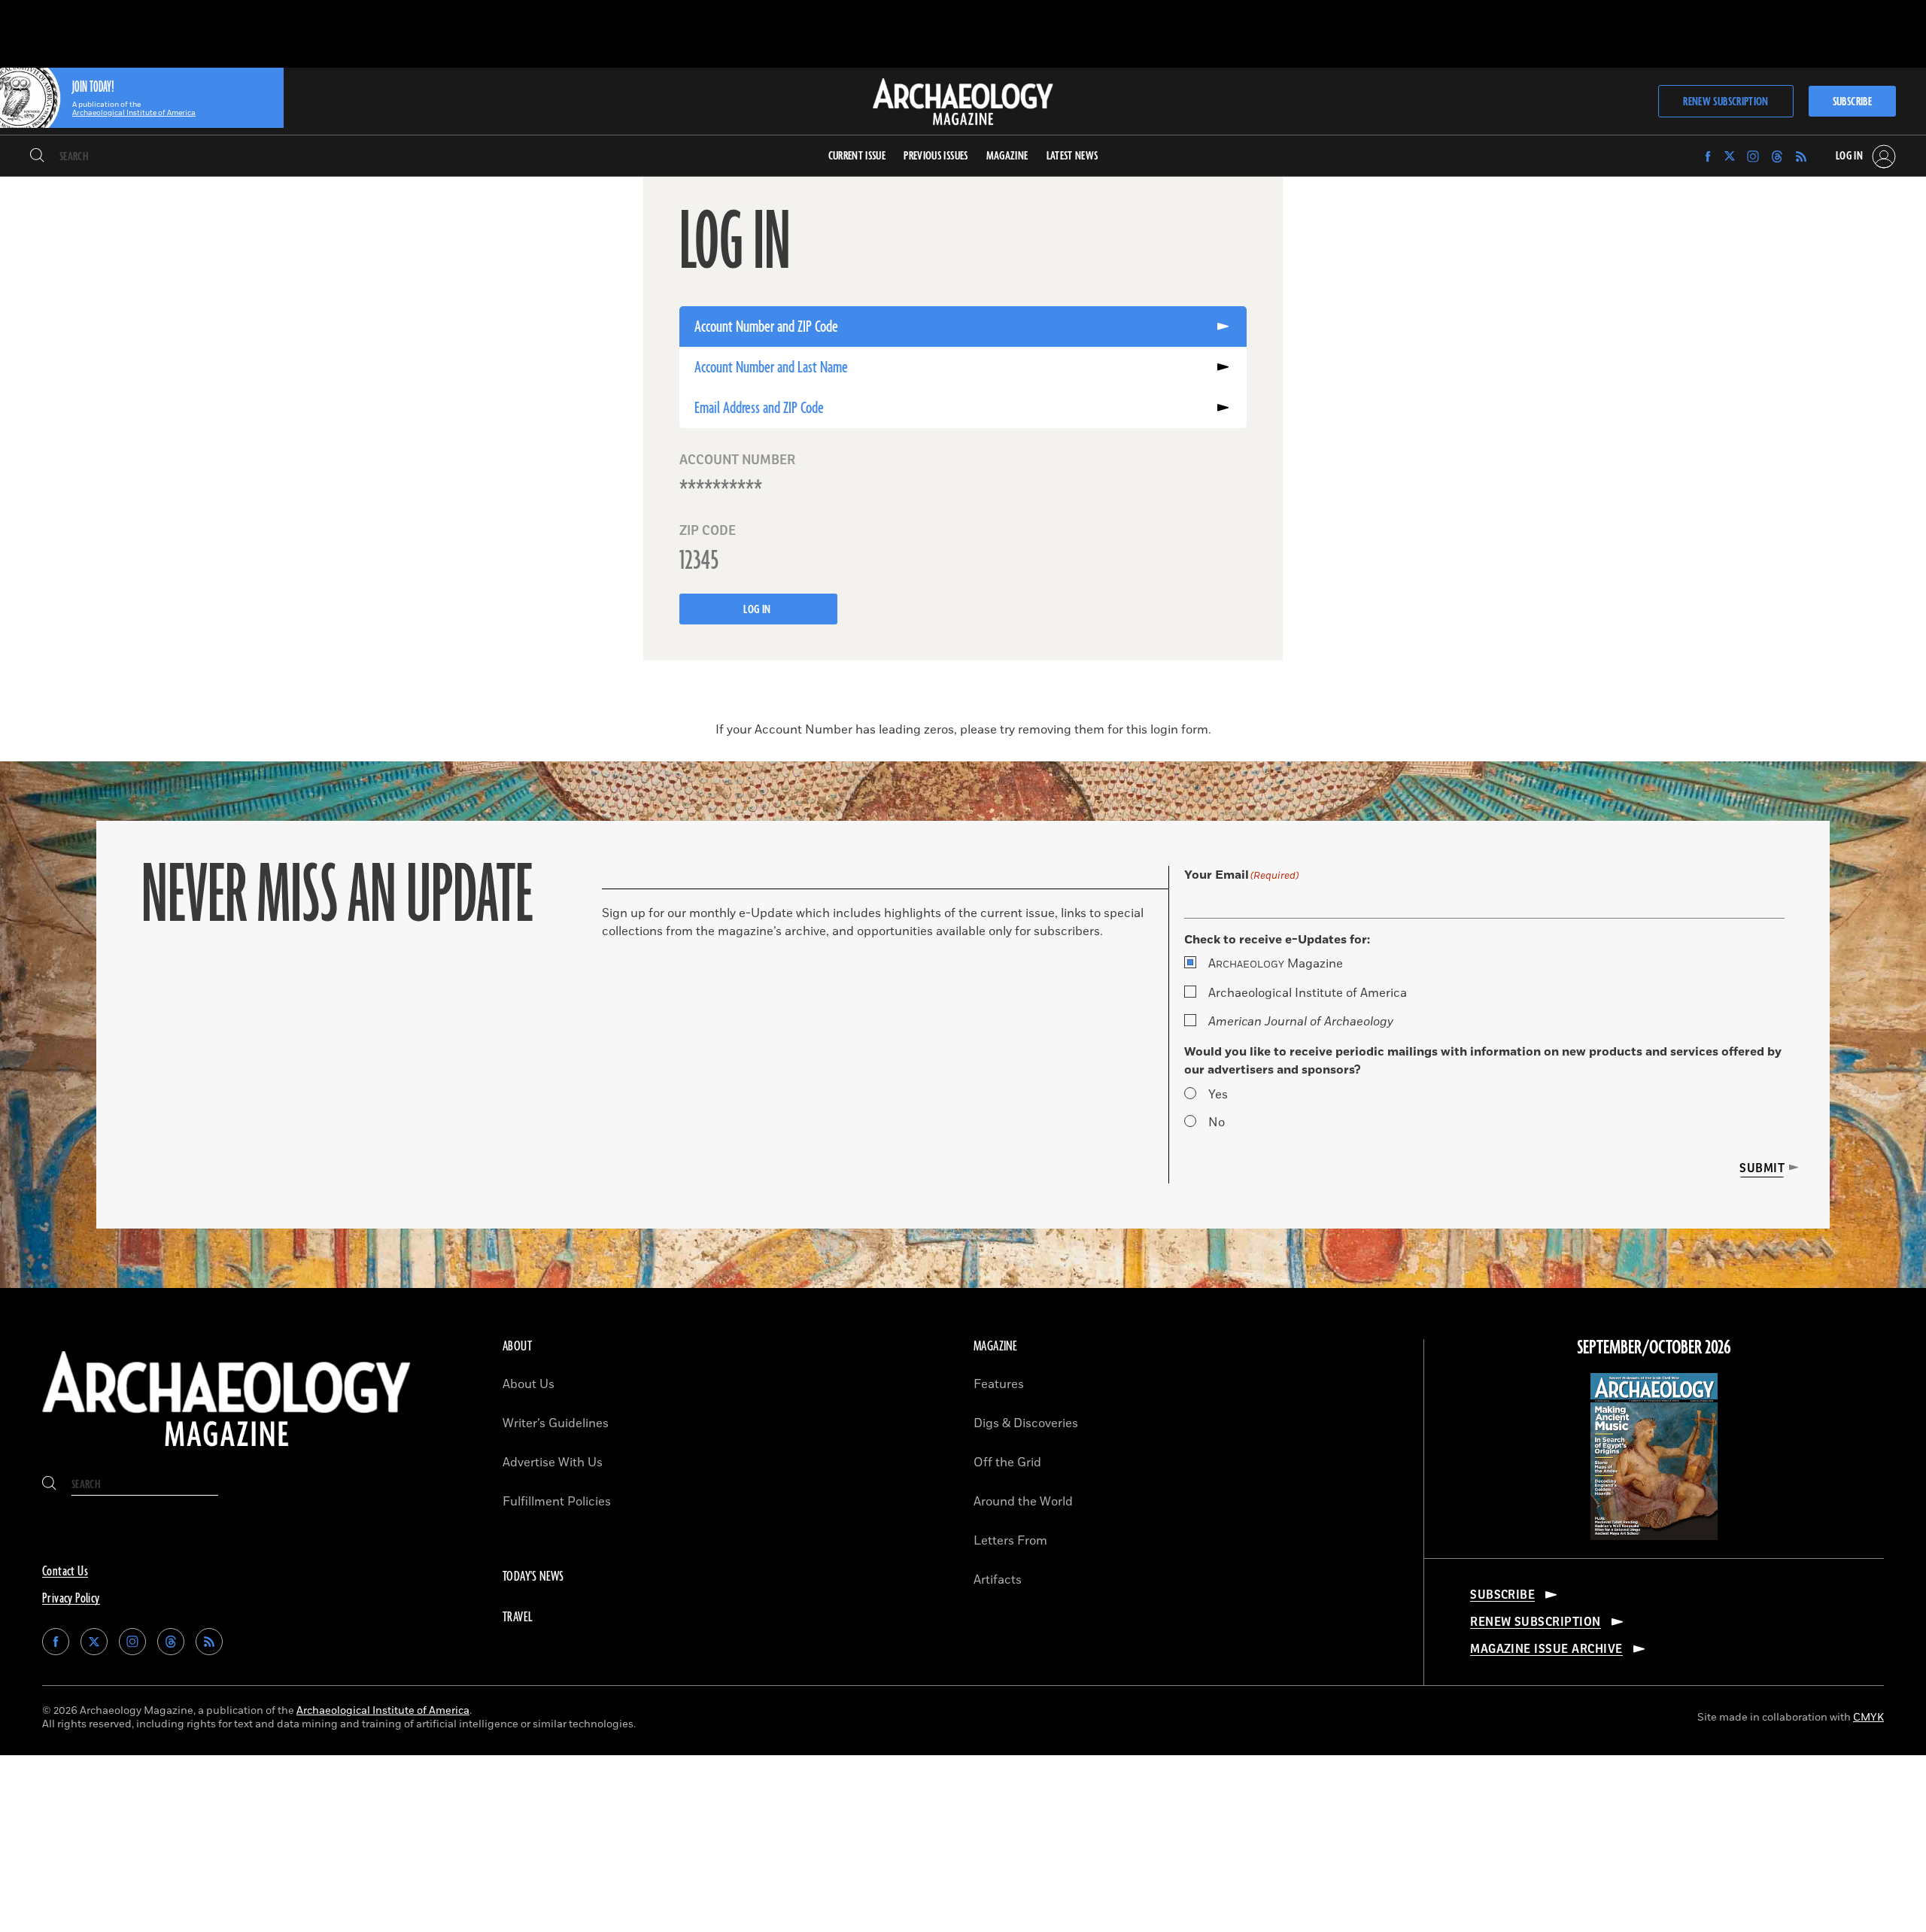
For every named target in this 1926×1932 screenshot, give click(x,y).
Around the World (1023, 1502)
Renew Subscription (1726, 102)
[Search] (37, 156)
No (1217, 1122)
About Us (529, 1384)
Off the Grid (1007, 1463)
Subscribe (1852, 102)
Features (999, 1384)
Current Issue (857, 156)
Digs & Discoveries (1026, 1423)
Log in (758, 610)
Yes (1218, 1095)
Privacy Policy (71, 1599)
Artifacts (998, 1580)
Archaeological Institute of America (1308, 993)
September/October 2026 (1654, 1348)
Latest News (1072, 156)
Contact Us (65, 1572)
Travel (518, 1618)
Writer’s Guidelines (556, 1423)
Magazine (1276, 964)
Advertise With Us (553, 1463)
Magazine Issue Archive (1546, 1649)
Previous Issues (936, 156)
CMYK (1868, 1717)
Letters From (1010, 1541)
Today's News (533, 1577)
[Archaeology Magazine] (226, 1453)
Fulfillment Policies (557, 1502)
